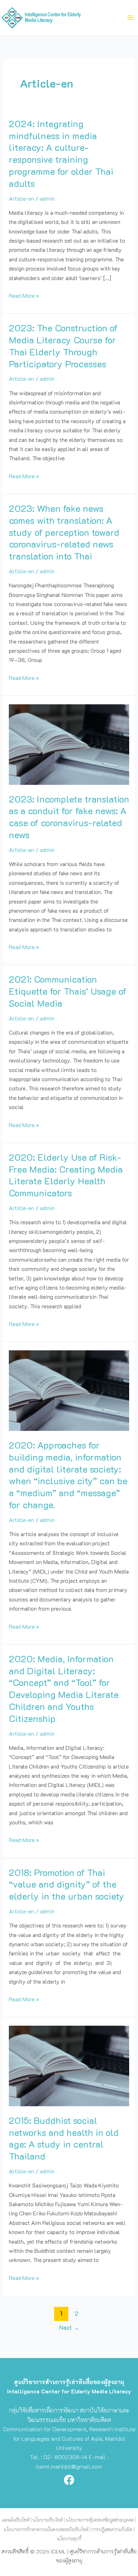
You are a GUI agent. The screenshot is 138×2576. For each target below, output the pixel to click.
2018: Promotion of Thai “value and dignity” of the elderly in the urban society (67, 1884)
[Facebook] (69, 2480)
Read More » (24, 295)
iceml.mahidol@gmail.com (69, 2466)
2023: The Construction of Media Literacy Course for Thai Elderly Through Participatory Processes (63, 346)
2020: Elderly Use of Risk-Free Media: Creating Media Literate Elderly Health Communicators (66, 1175)
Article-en (21, 198)
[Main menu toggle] (130, 18)
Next (69, 2327)
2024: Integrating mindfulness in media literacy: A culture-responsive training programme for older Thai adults (61, 153)
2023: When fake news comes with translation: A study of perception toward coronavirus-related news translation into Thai (64, 532)
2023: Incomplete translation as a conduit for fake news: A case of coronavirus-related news (69, 817)
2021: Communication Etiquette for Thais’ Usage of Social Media (68, 991)
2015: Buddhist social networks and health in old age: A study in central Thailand (64, 2138)
